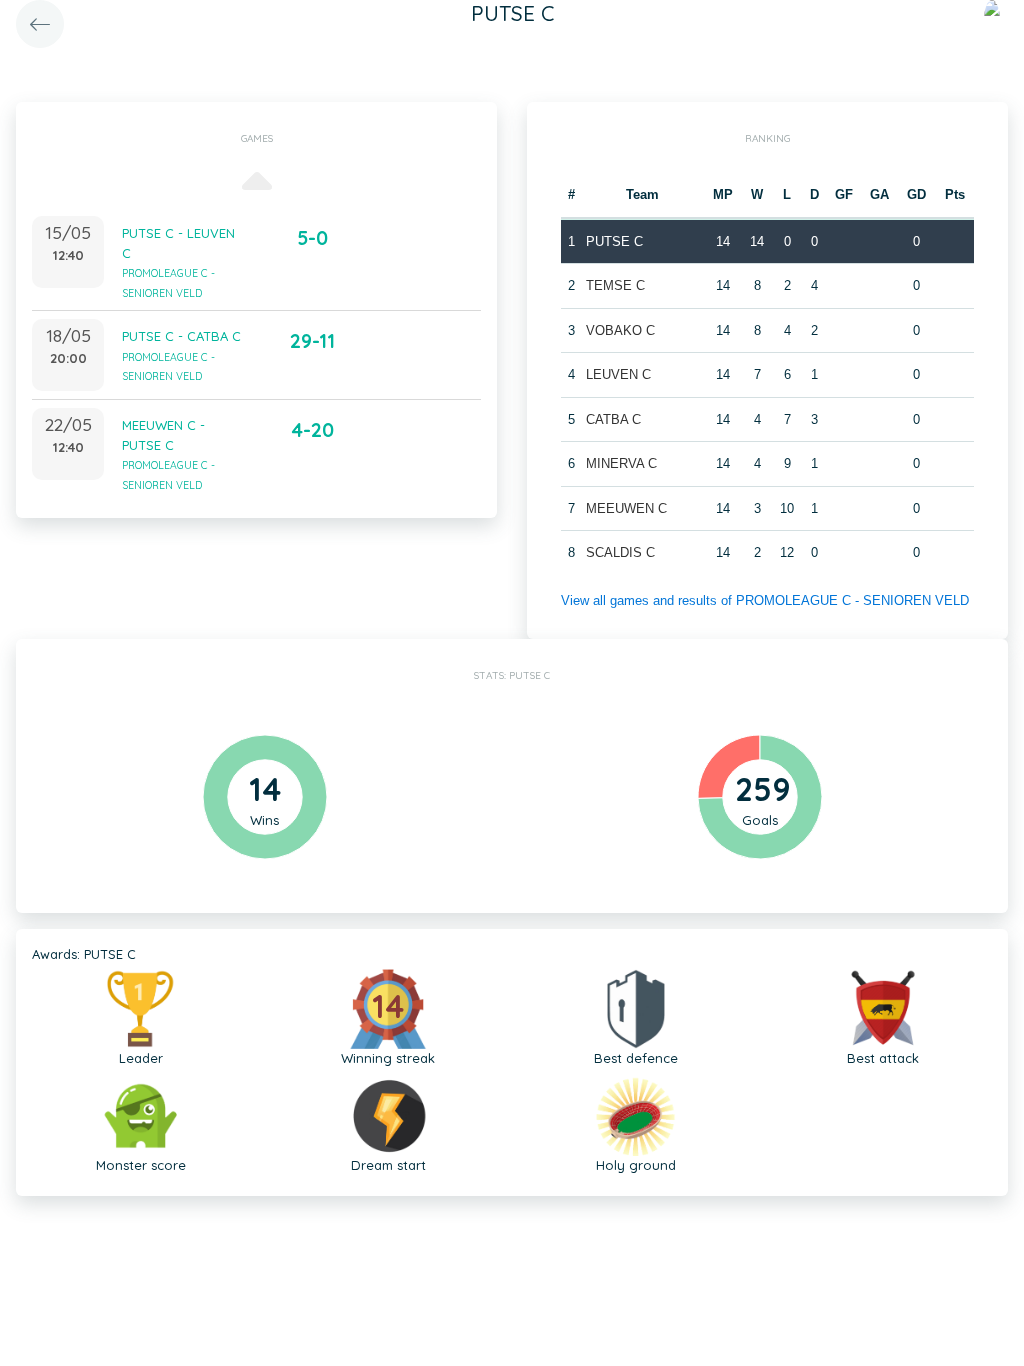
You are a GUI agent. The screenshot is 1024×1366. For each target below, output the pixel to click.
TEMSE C (615, 285)
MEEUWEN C (626, 508)
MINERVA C (621, 463)
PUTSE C (614, 241)
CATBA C (613, 419)
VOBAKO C (620, 330)
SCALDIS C (620, 552)
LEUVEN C (618, 374)
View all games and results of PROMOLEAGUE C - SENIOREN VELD (765, 600)
